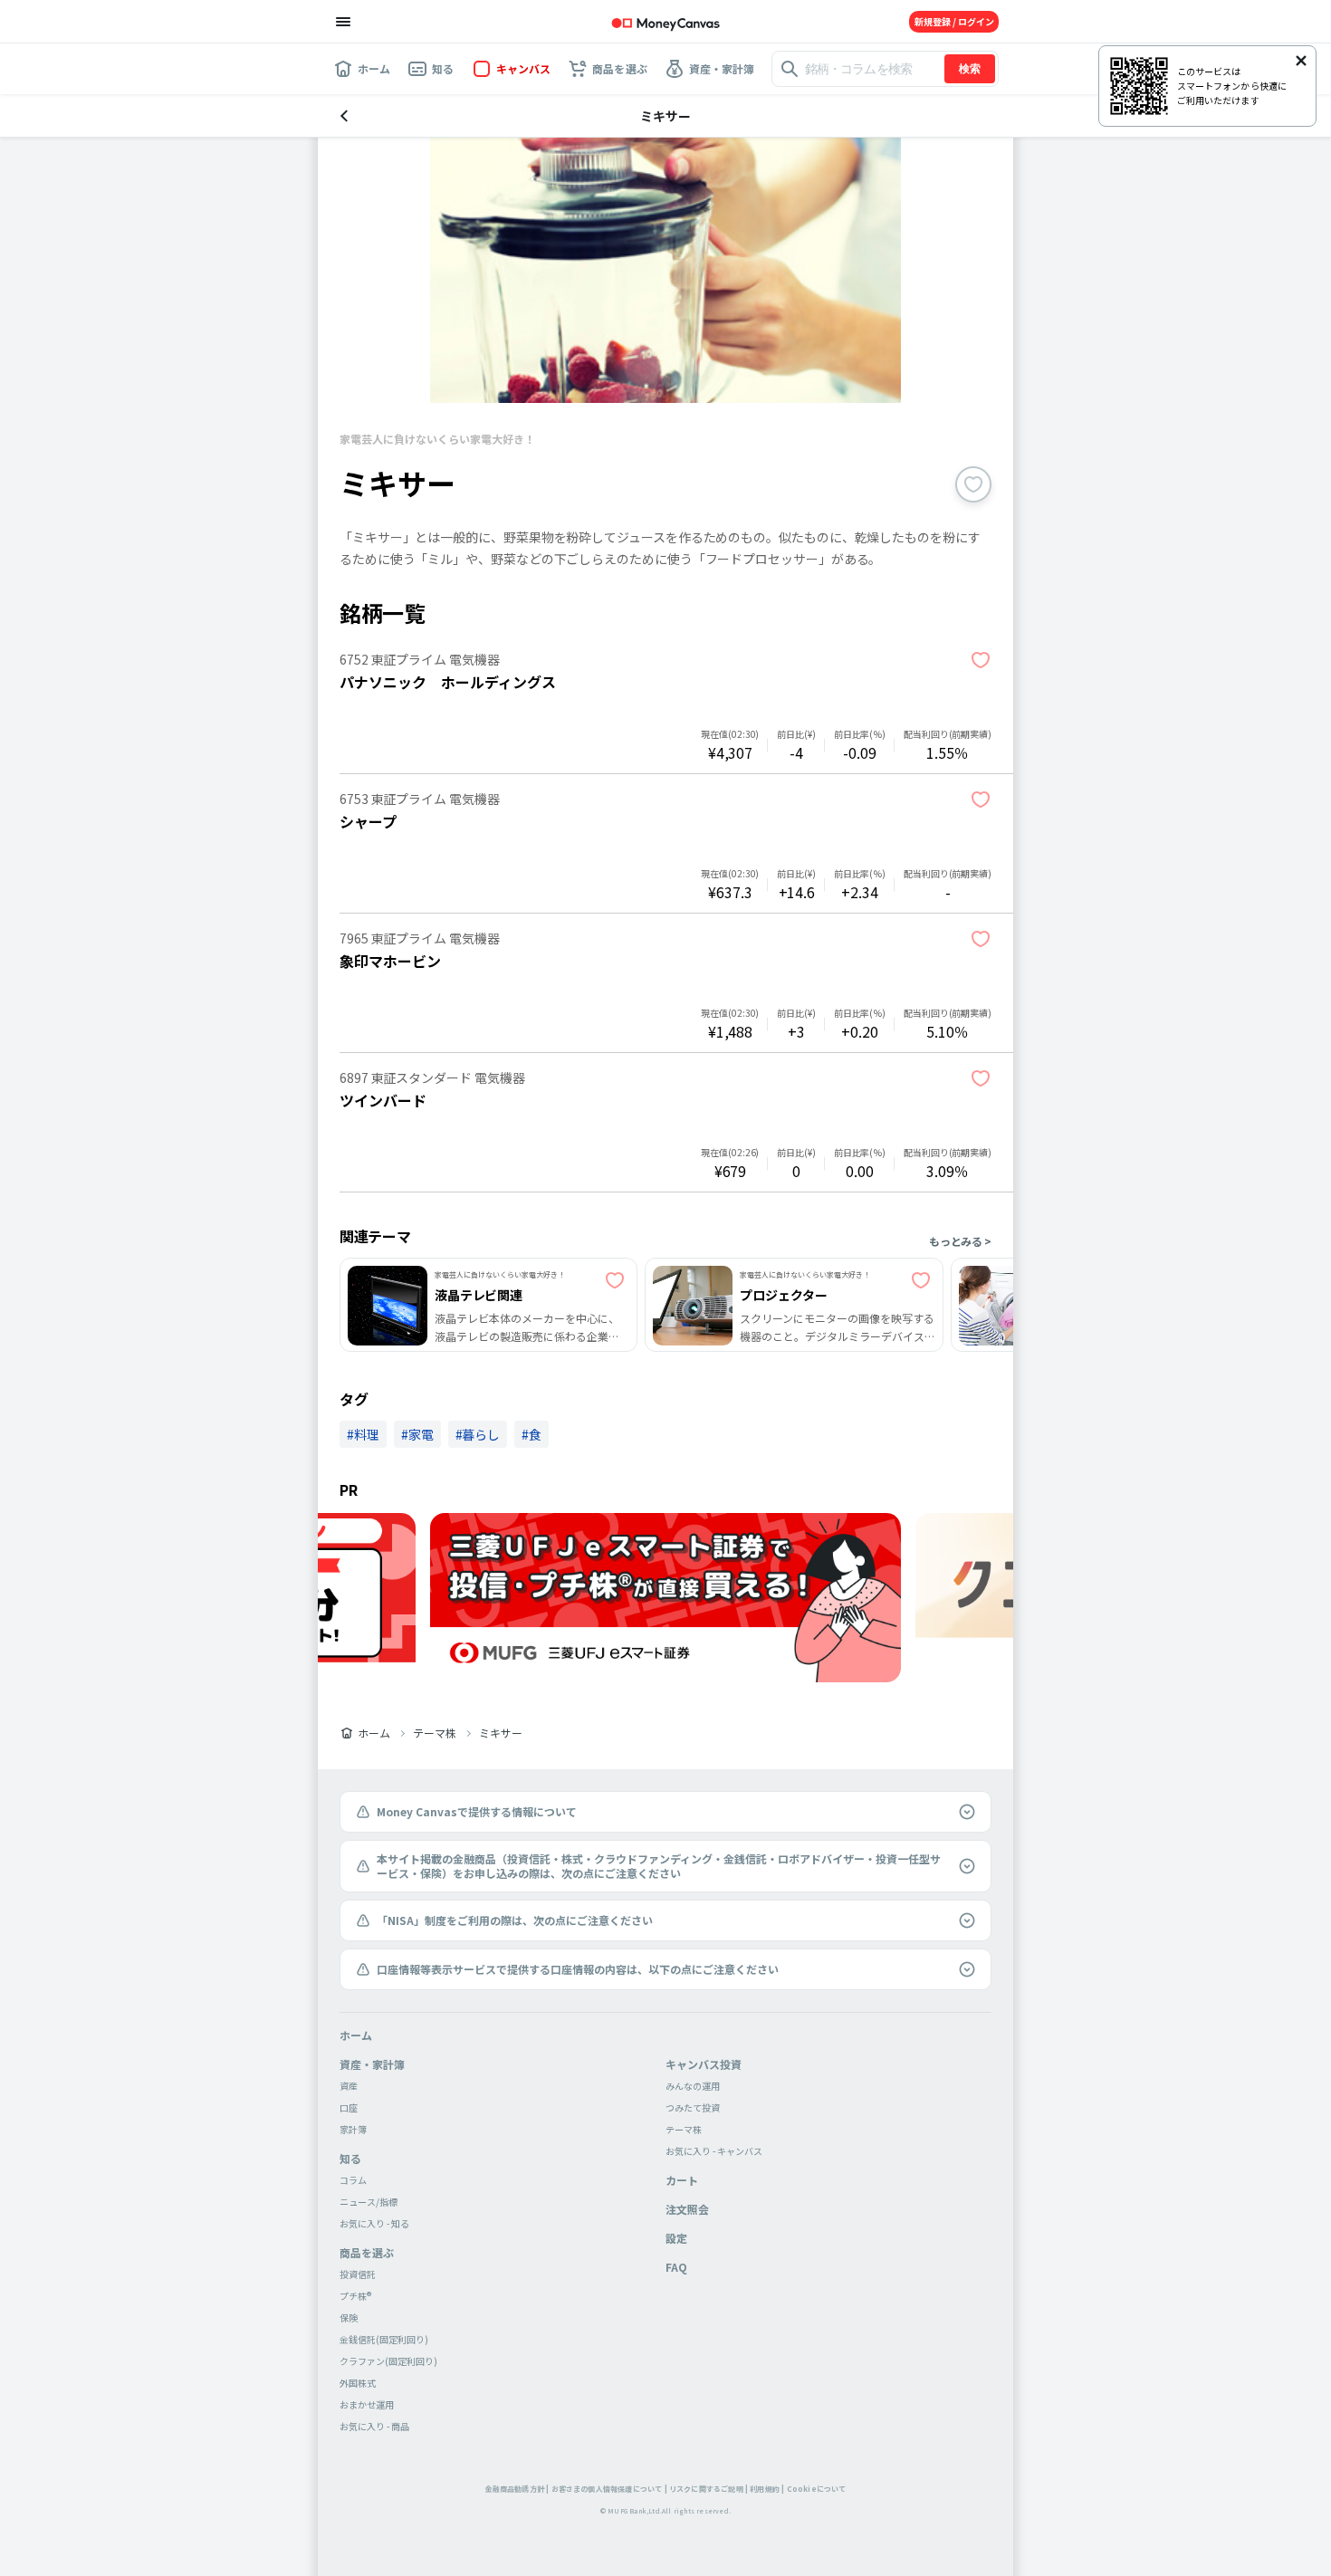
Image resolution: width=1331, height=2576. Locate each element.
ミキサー (501, 1733)
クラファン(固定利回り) (388, 2361)
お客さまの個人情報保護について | (609, 2489)
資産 (349, 2086)
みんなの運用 (693, 2086)
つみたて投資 (693, 2107)
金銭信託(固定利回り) (384, 2339)
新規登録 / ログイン (954, 21)
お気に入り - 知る (374, 2223)
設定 (676, 2238)
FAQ (676, 2267)
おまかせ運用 (367, 2404)
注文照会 (687, 2209)
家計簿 (353, 2129)
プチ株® (355, 2296)
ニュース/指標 (369, 2202)
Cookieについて (817, 2489)
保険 (349, 2317)
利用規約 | (767, 2489)
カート (682, 2180)
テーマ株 (435, 1733)
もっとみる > (960, 1241)
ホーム (374, 1733)
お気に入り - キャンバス (714, 2151)
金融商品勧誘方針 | (517, 2489)
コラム (353, 2180)
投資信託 (358, 2274)
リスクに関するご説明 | (709, 2489)
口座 (349, 2107)
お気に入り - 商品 (374, 2426)
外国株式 (358, 2383)
